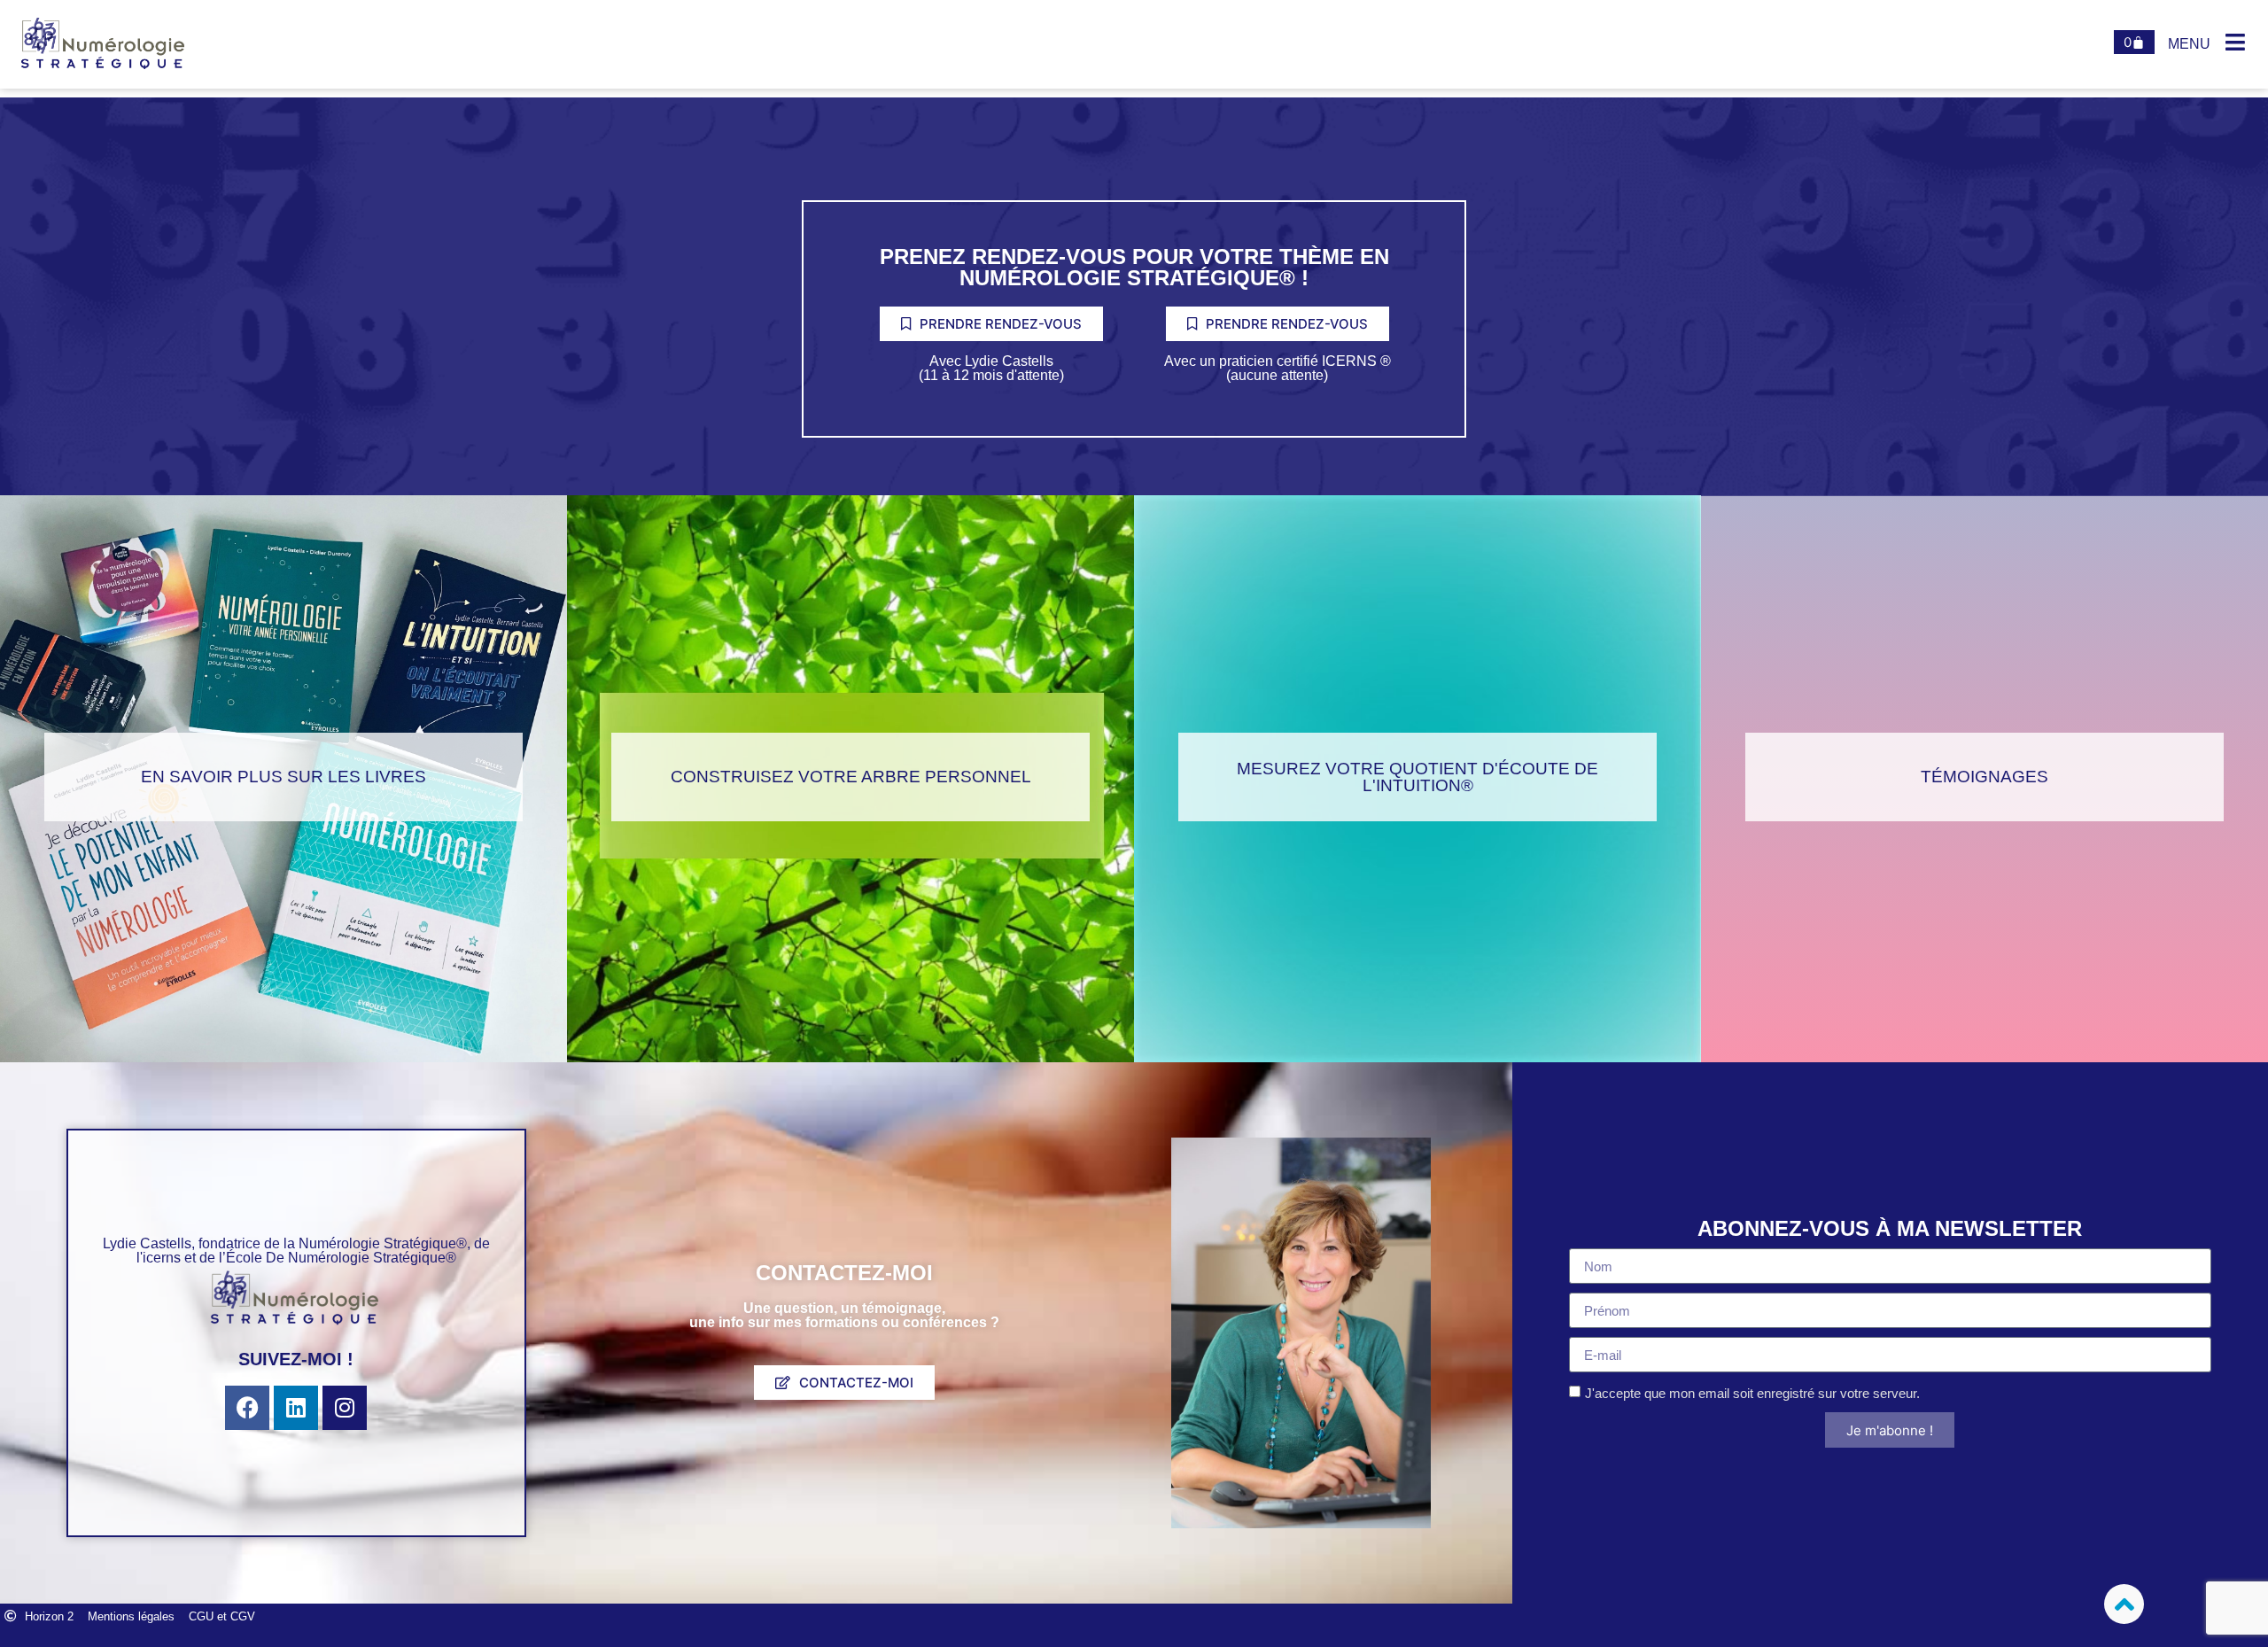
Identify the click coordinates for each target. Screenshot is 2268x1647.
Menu (2189, 44)
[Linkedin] (296, 1408)
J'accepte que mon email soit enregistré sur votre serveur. (1752, 1393)
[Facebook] (247, 1408)
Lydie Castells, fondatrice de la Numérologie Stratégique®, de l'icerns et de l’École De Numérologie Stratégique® (296, 1251)
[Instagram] (345, 1408)
